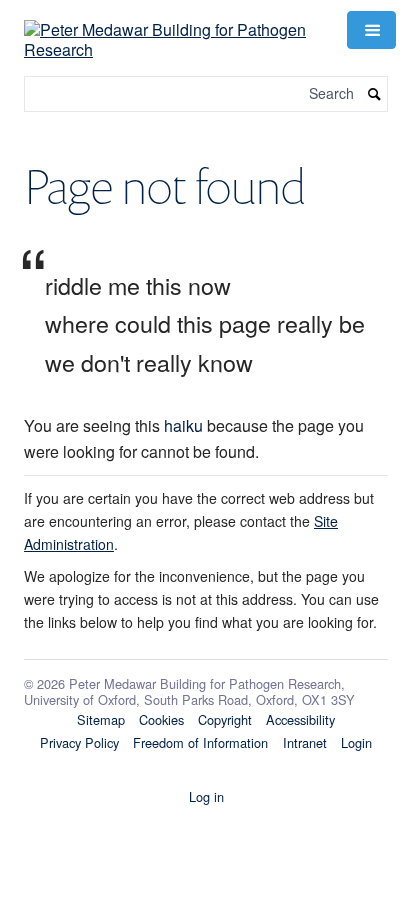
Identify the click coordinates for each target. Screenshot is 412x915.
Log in (206, 796)
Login (356, 742)
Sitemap (101, 719)
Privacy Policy (79, 742)
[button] (371, 30)
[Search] (375, 94)
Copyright (225, 719)
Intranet (305, 742)
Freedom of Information (200, 742)
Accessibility (300, 719)
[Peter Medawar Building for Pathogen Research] (173, 27)
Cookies (161, 719)
